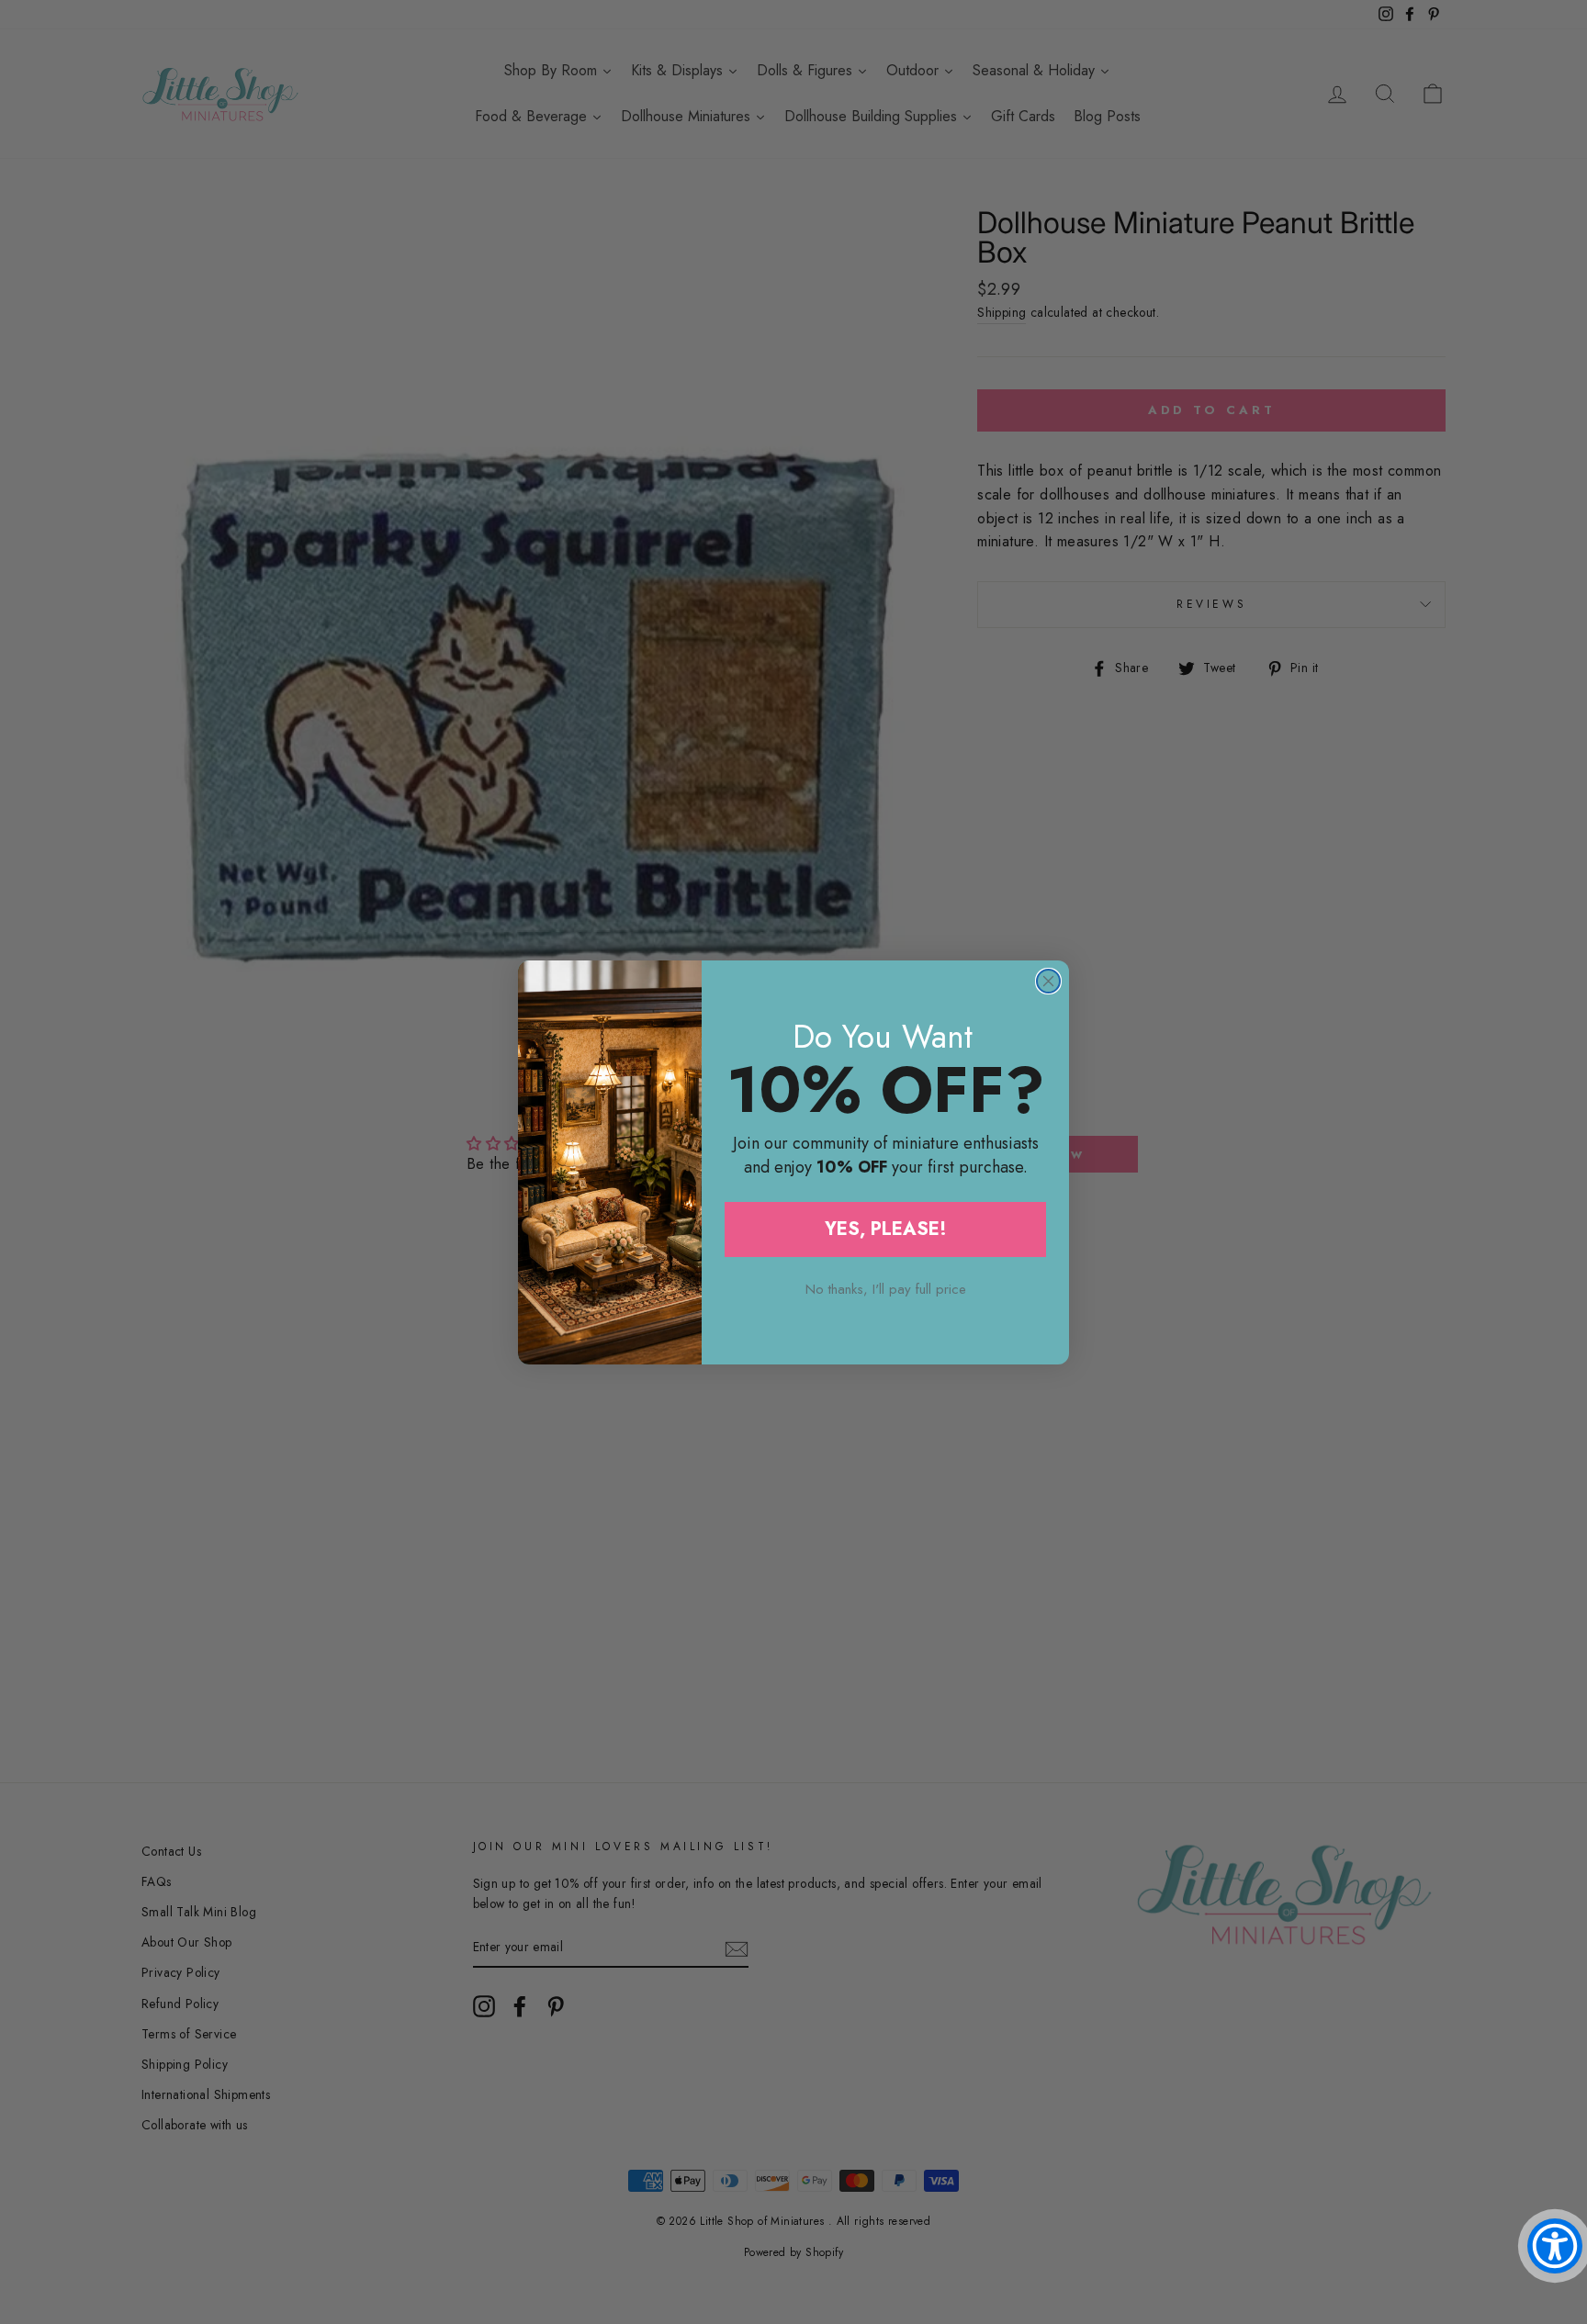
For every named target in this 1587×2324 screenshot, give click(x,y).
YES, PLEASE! (886, 1229)
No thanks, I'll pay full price (886, 1289)
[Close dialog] (1048, 981)
